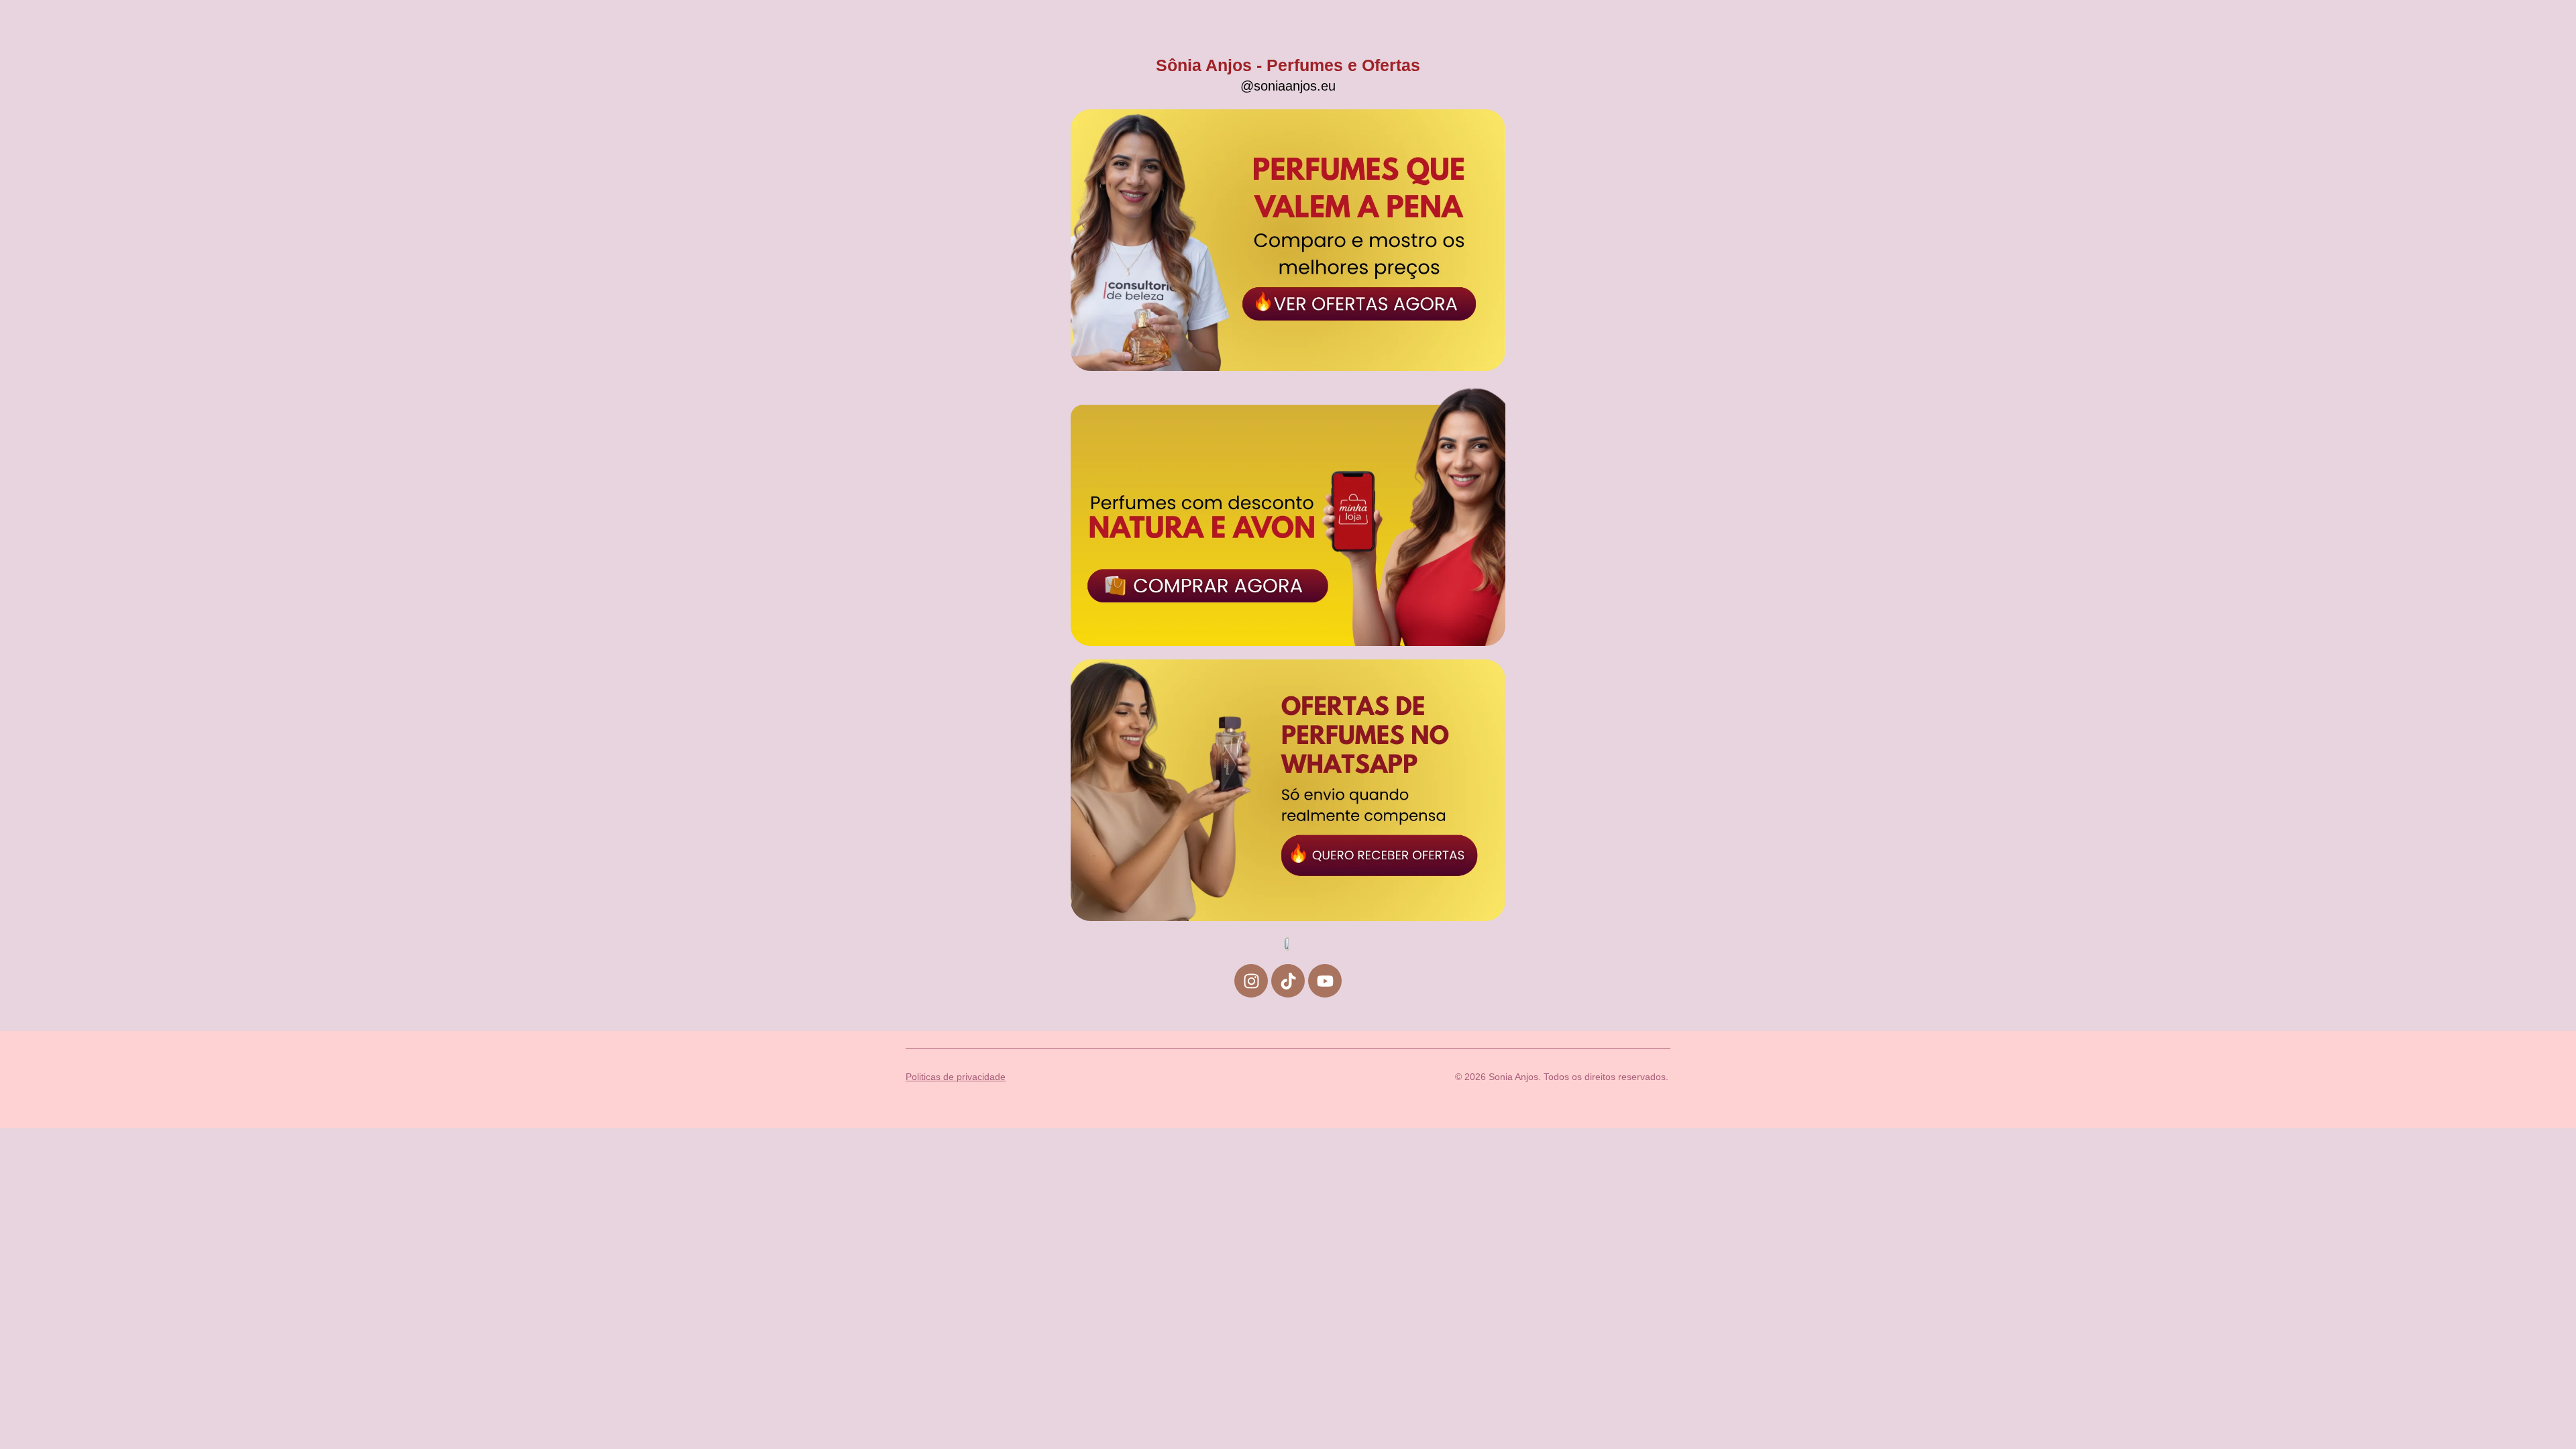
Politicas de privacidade (956, 1077)
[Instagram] (1251, 981)
